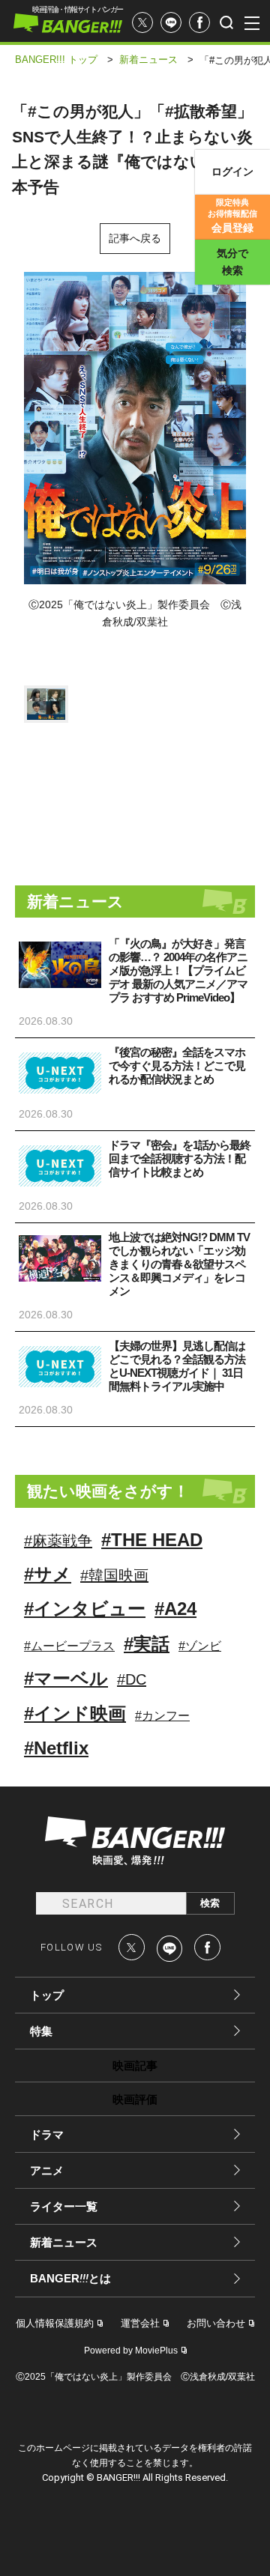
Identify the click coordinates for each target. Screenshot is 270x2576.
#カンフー (162, 1716)
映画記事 (135, 2066)
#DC (132, 1679)
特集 (41, 2031)
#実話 (147, 1644)
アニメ (47, 2170)
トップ (47, 1995)
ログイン (232, 172)
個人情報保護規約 (55, 2323)
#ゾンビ (200, 1646)
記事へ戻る (135, 238)
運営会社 (140, 2323)
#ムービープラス (69, 1646)
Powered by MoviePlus (131, 2351)
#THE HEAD (152, 1540)
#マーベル (66, 1678)
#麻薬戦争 (58, 1541)
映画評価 (135, 2099)
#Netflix (56, 1748)
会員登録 (232, 216)
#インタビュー (85, 1609)
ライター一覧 (64, 2206)
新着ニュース (64, 2242)
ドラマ (47, 2134)
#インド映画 (75, 1713)
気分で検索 (232, 262)
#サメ (48, 1574)
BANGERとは (70, 2279)
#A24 (175, 1609)
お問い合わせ (216, 2323)
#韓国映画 (114, 1575)
